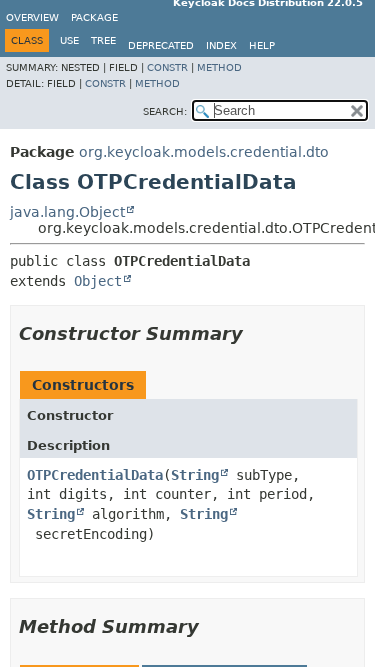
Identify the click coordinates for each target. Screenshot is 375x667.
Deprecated (161, 45)
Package (94, 17)
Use (69, 40)
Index (221, 45)
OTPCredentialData (95, 475)
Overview (32, 17)
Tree (103, 40)
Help (262, 45)
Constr (167, 67)
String (195, 475)
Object (98, 281)
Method (219, 67)
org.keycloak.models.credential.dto (204, 152)
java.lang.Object (67, 212)
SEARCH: (165, 111)
